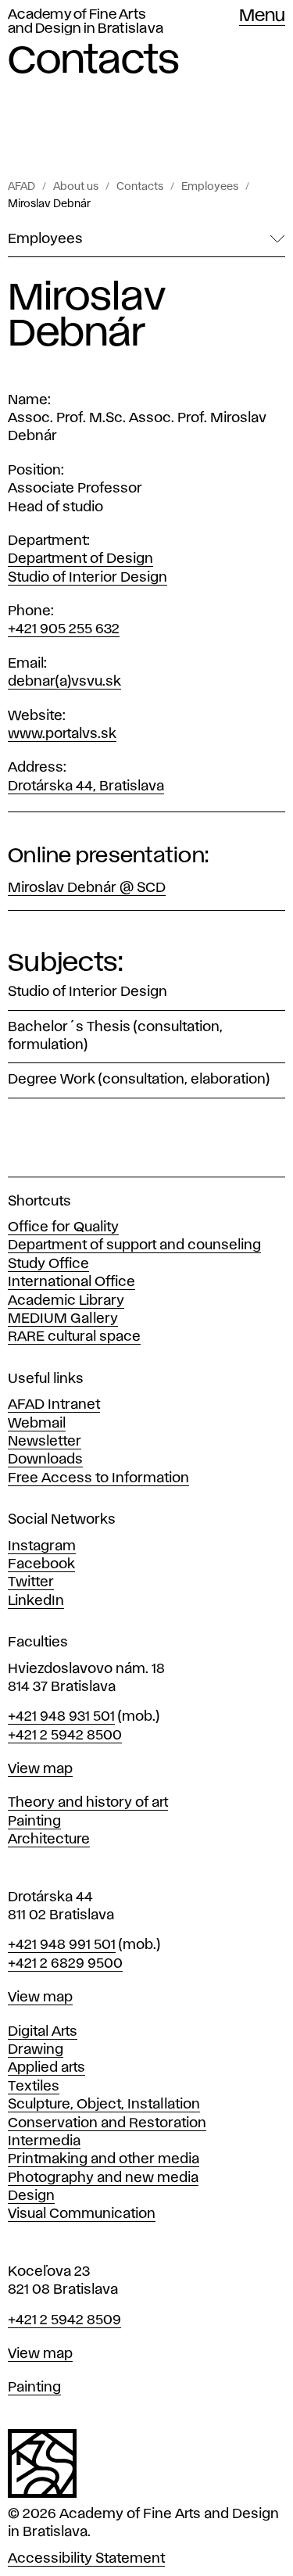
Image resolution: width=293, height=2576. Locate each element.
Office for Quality (63, 1227)
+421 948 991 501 (62, 1945)
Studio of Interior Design (88, 578)
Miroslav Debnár (49, 204)
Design (31, 2196)
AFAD (21, 187)
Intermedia (44, 2141)
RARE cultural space (74, 1337)
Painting (34, 1822)
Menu (262, 16)
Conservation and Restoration (107, 2123)
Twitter (31, 1582)
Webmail (37, 1424)
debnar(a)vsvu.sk (64, 682)
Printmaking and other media (104, 2159)
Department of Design (80, 559)
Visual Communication (82, 2214)
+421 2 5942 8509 (64, 2320)
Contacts (140, 187)
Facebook (41, 1564)
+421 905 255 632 (64, 629)
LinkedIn (36, 1601)
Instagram (42, 1546)
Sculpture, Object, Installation (104, 2105)
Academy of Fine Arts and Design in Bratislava (86, 22)
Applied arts (46, 2068)
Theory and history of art (88, 1803)
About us (76, 187)
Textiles (34, 2087)
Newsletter (45, 1442)
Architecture (49, 1840)
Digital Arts (43, 2032)
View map (40, 1769)
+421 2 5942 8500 (65, 1736)
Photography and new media (103, 2178)
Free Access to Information (98, 1478)
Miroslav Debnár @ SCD (87, 888)
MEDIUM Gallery (63, 1319)
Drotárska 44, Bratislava (86, 786)
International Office (71, 1282)
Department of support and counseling (134, 1245)
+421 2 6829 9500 (65, 1964)
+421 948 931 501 (61, 1717)
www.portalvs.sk (62, 734)
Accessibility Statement (86, 2559)
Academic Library (66, 1301)
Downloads (45, 1460)
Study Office (48, 1264)
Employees (210, 187)
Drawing (36, 2050)
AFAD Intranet (54, 1405)
